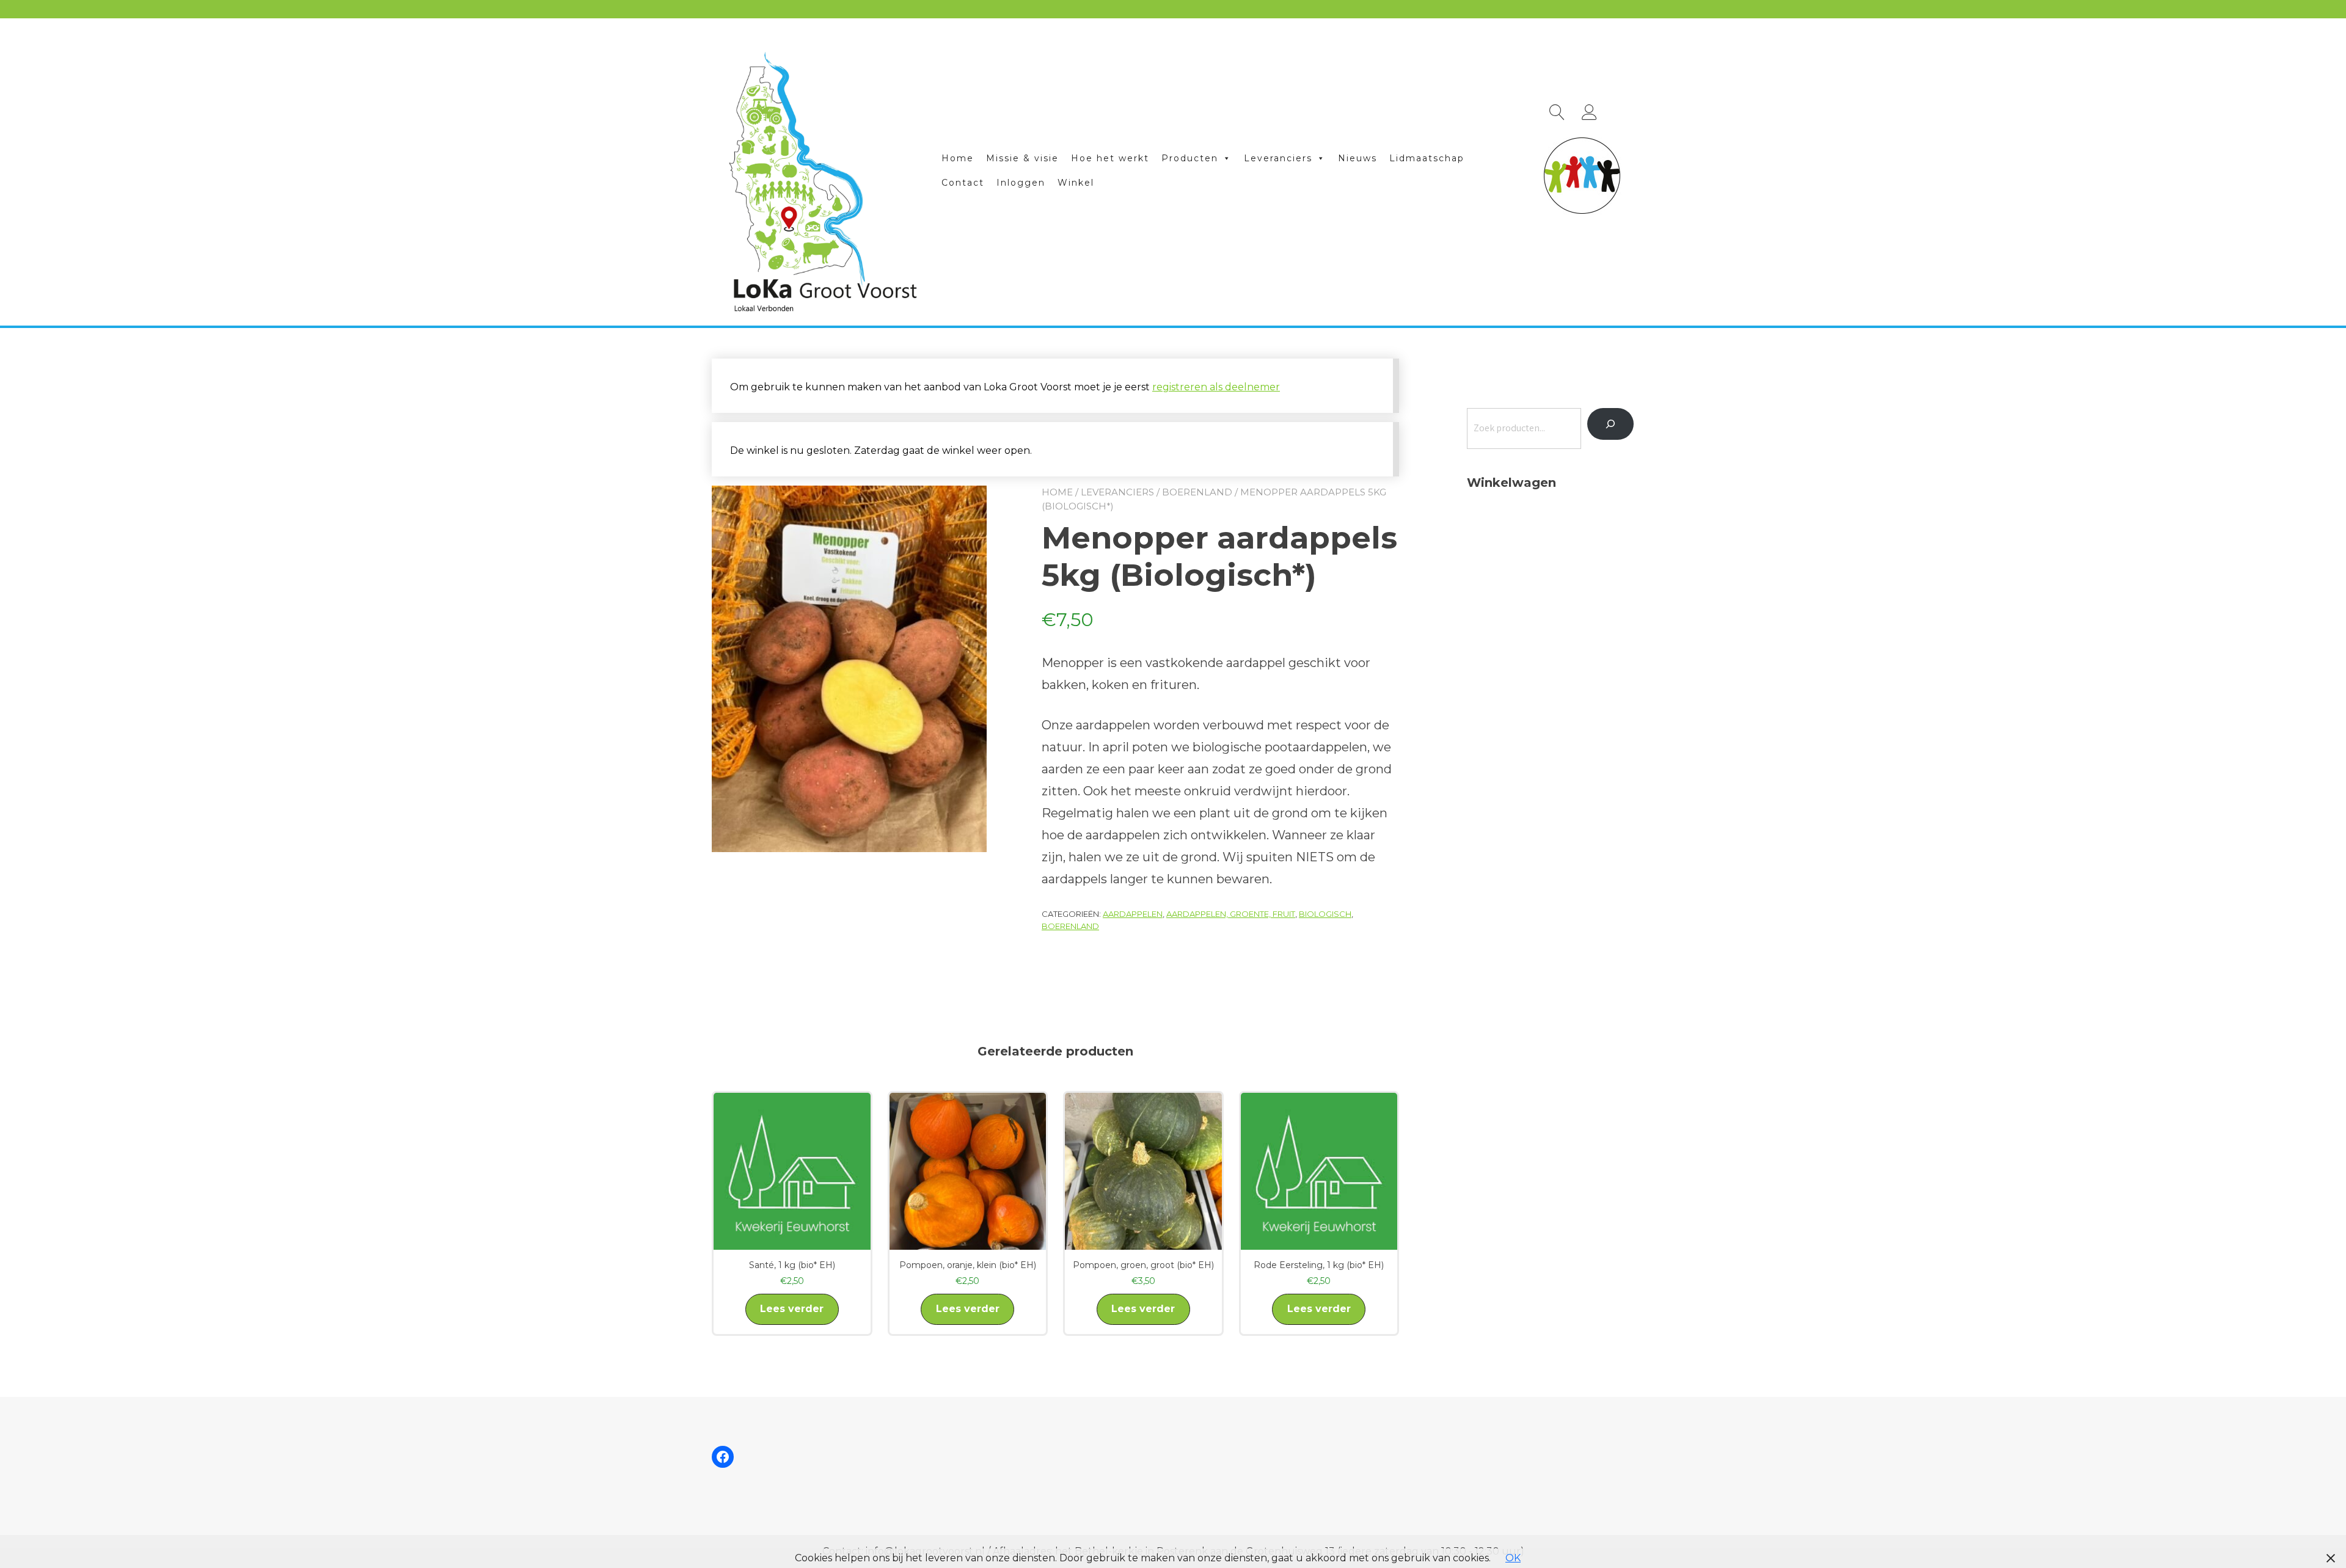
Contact (963, 183)
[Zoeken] (1610, 424)
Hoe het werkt (1110, 158)
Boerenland (1197, 492)
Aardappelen (1133, 914)
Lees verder (792, 1309)
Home (958, 158)
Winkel (1076, 183)
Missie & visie (1022, 158)
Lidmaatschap (1427, 158)
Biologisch (1325, 914)
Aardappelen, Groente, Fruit (1231, 914)
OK (1513, 1558)
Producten (1190, 158)
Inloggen (1021, 183)
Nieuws (1358, 158)
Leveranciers (1278, 158)
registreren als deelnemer (1216, 387)
